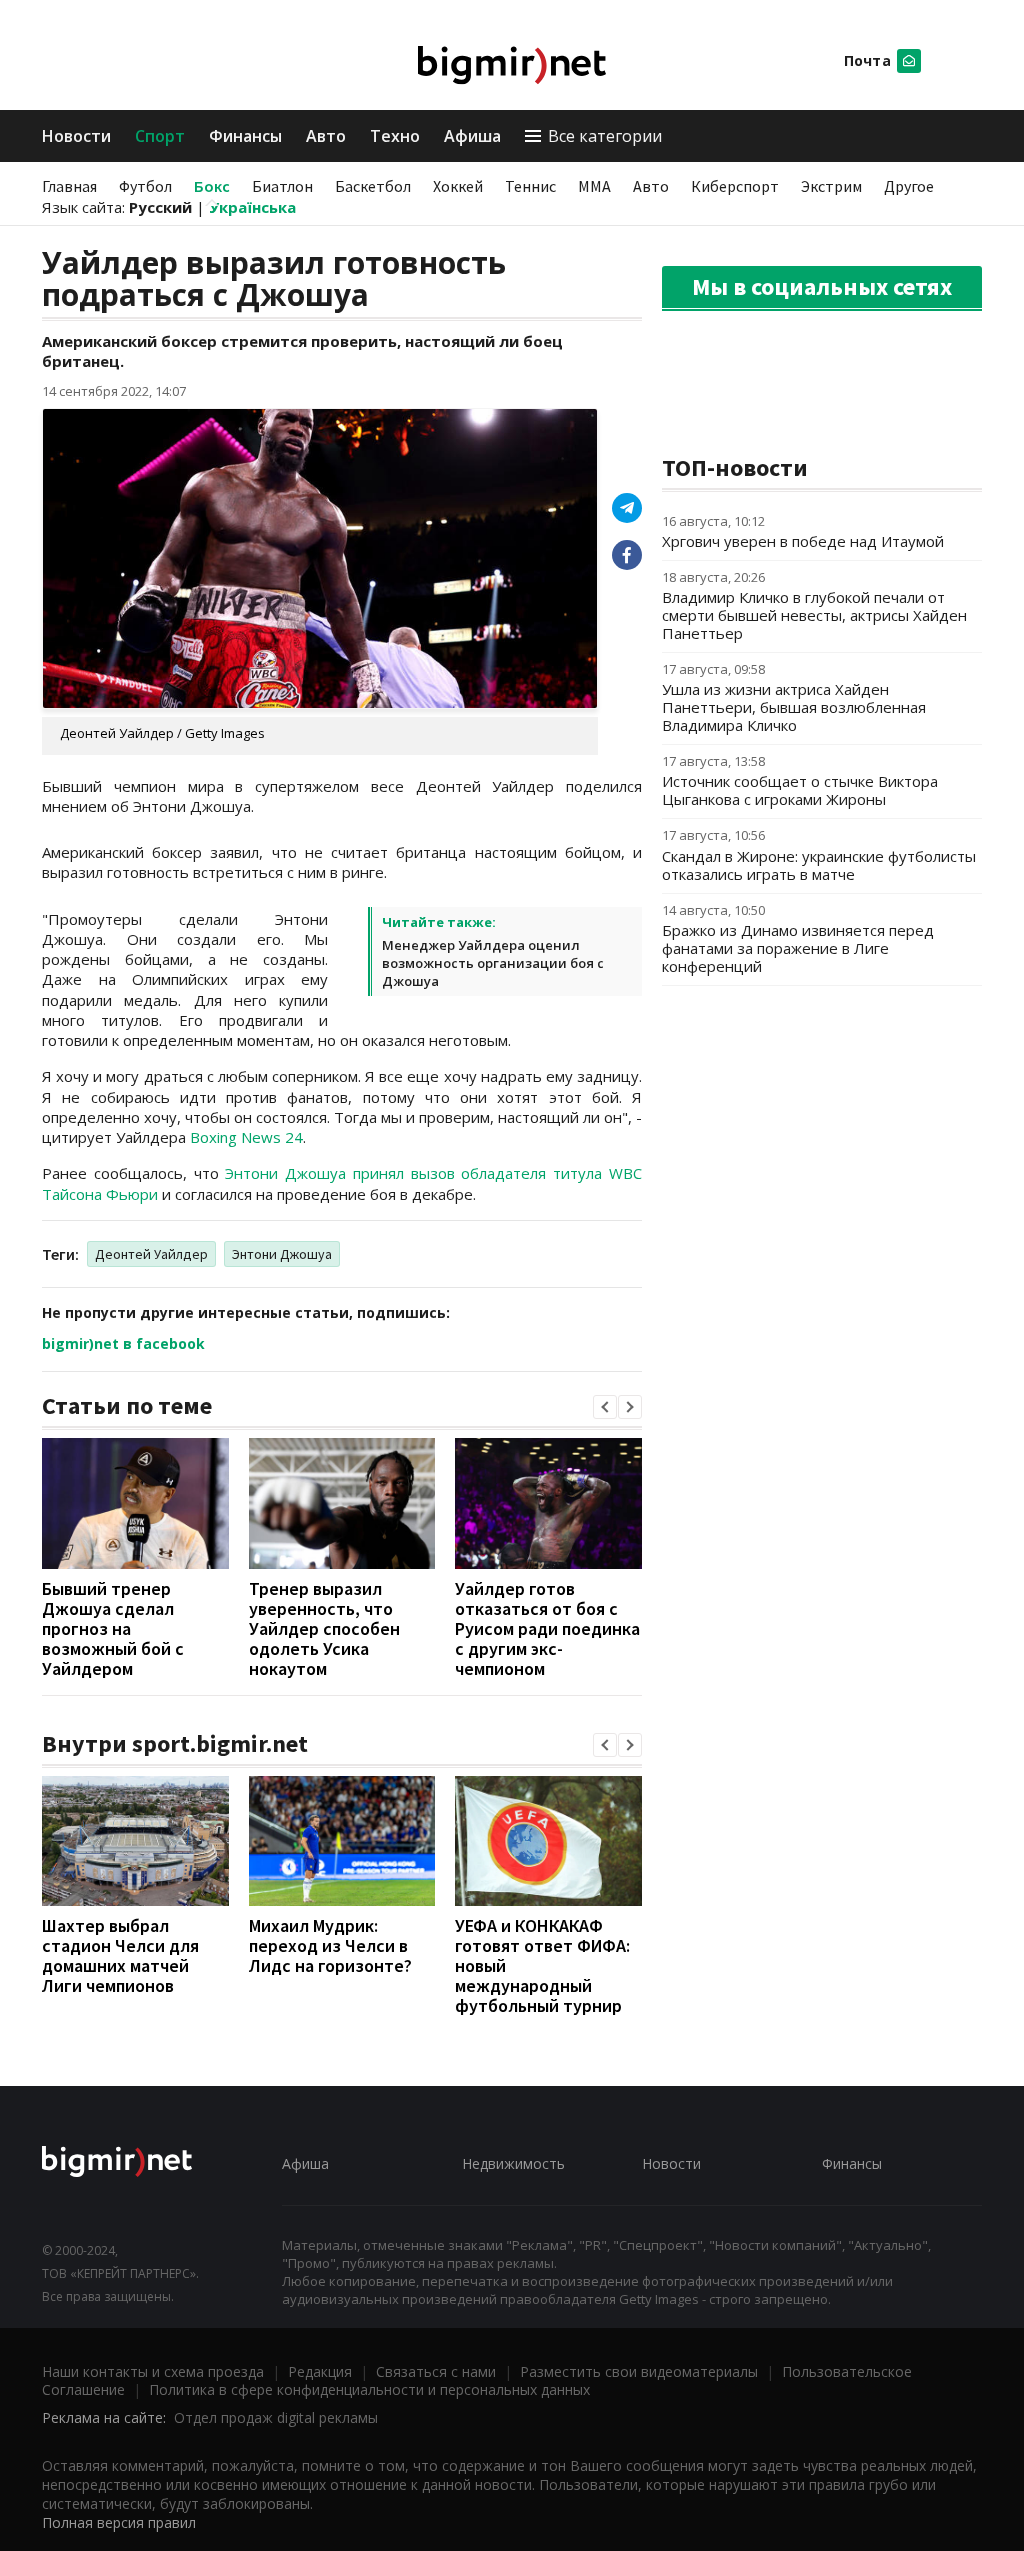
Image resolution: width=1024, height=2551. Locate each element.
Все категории (605, 136)
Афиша (472, 136)
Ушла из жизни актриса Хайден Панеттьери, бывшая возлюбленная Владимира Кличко (794, 707)
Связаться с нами (436, 2371)
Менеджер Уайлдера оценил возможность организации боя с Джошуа (493, 963)
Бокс (212, 186)
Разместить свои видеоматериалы (639, 2371)
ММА (594, 186)
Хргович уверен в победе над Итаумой (803, 541)
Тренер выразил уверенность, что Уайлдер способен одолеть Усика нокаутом (324, 1628)
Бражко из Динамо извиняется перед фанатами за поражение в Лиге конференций (798, 948)
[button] (605, 1407)
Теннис (530, 186)
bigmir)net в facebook (123, 1343)
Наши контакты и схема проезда (153, 2371)
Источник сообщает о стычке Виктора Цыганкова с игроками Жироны (800, 790)
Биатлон (282, 186)
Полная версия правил (119, 2522)
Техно (395, 136)
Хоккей (458, 186)
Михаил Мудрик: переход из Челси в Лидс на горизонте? (330, 1945)
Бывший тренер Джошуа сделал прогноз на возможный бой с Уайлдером (113, 1628)
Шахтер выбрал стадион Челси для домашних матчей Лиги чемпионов (120, 1955)
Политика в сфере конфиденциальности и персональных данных (369, 2389)
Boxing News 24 (246, 1137)
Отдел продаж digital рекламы (276, 2417)
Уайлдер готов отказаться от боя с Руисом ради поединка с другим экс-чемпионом (547, 1628)
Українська (252, 207)
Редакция (320, 2371)
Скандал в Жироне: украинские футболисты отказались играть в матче (819, 865)
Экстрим (831, 186)
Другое (909, 186)
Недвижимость (513, 2163)
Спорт (160, 136)
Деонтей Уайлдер (151, 1254)
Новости (76, 136)
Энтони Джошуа (282, 1254)
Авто (326, 136)
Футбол (145, 186)
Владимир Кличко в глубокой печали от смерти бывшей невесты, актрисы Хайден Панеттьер (814, 615)
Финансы (245, 136)
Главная (69, 186)
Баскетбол (373, 186)
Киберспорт (735, 186)
